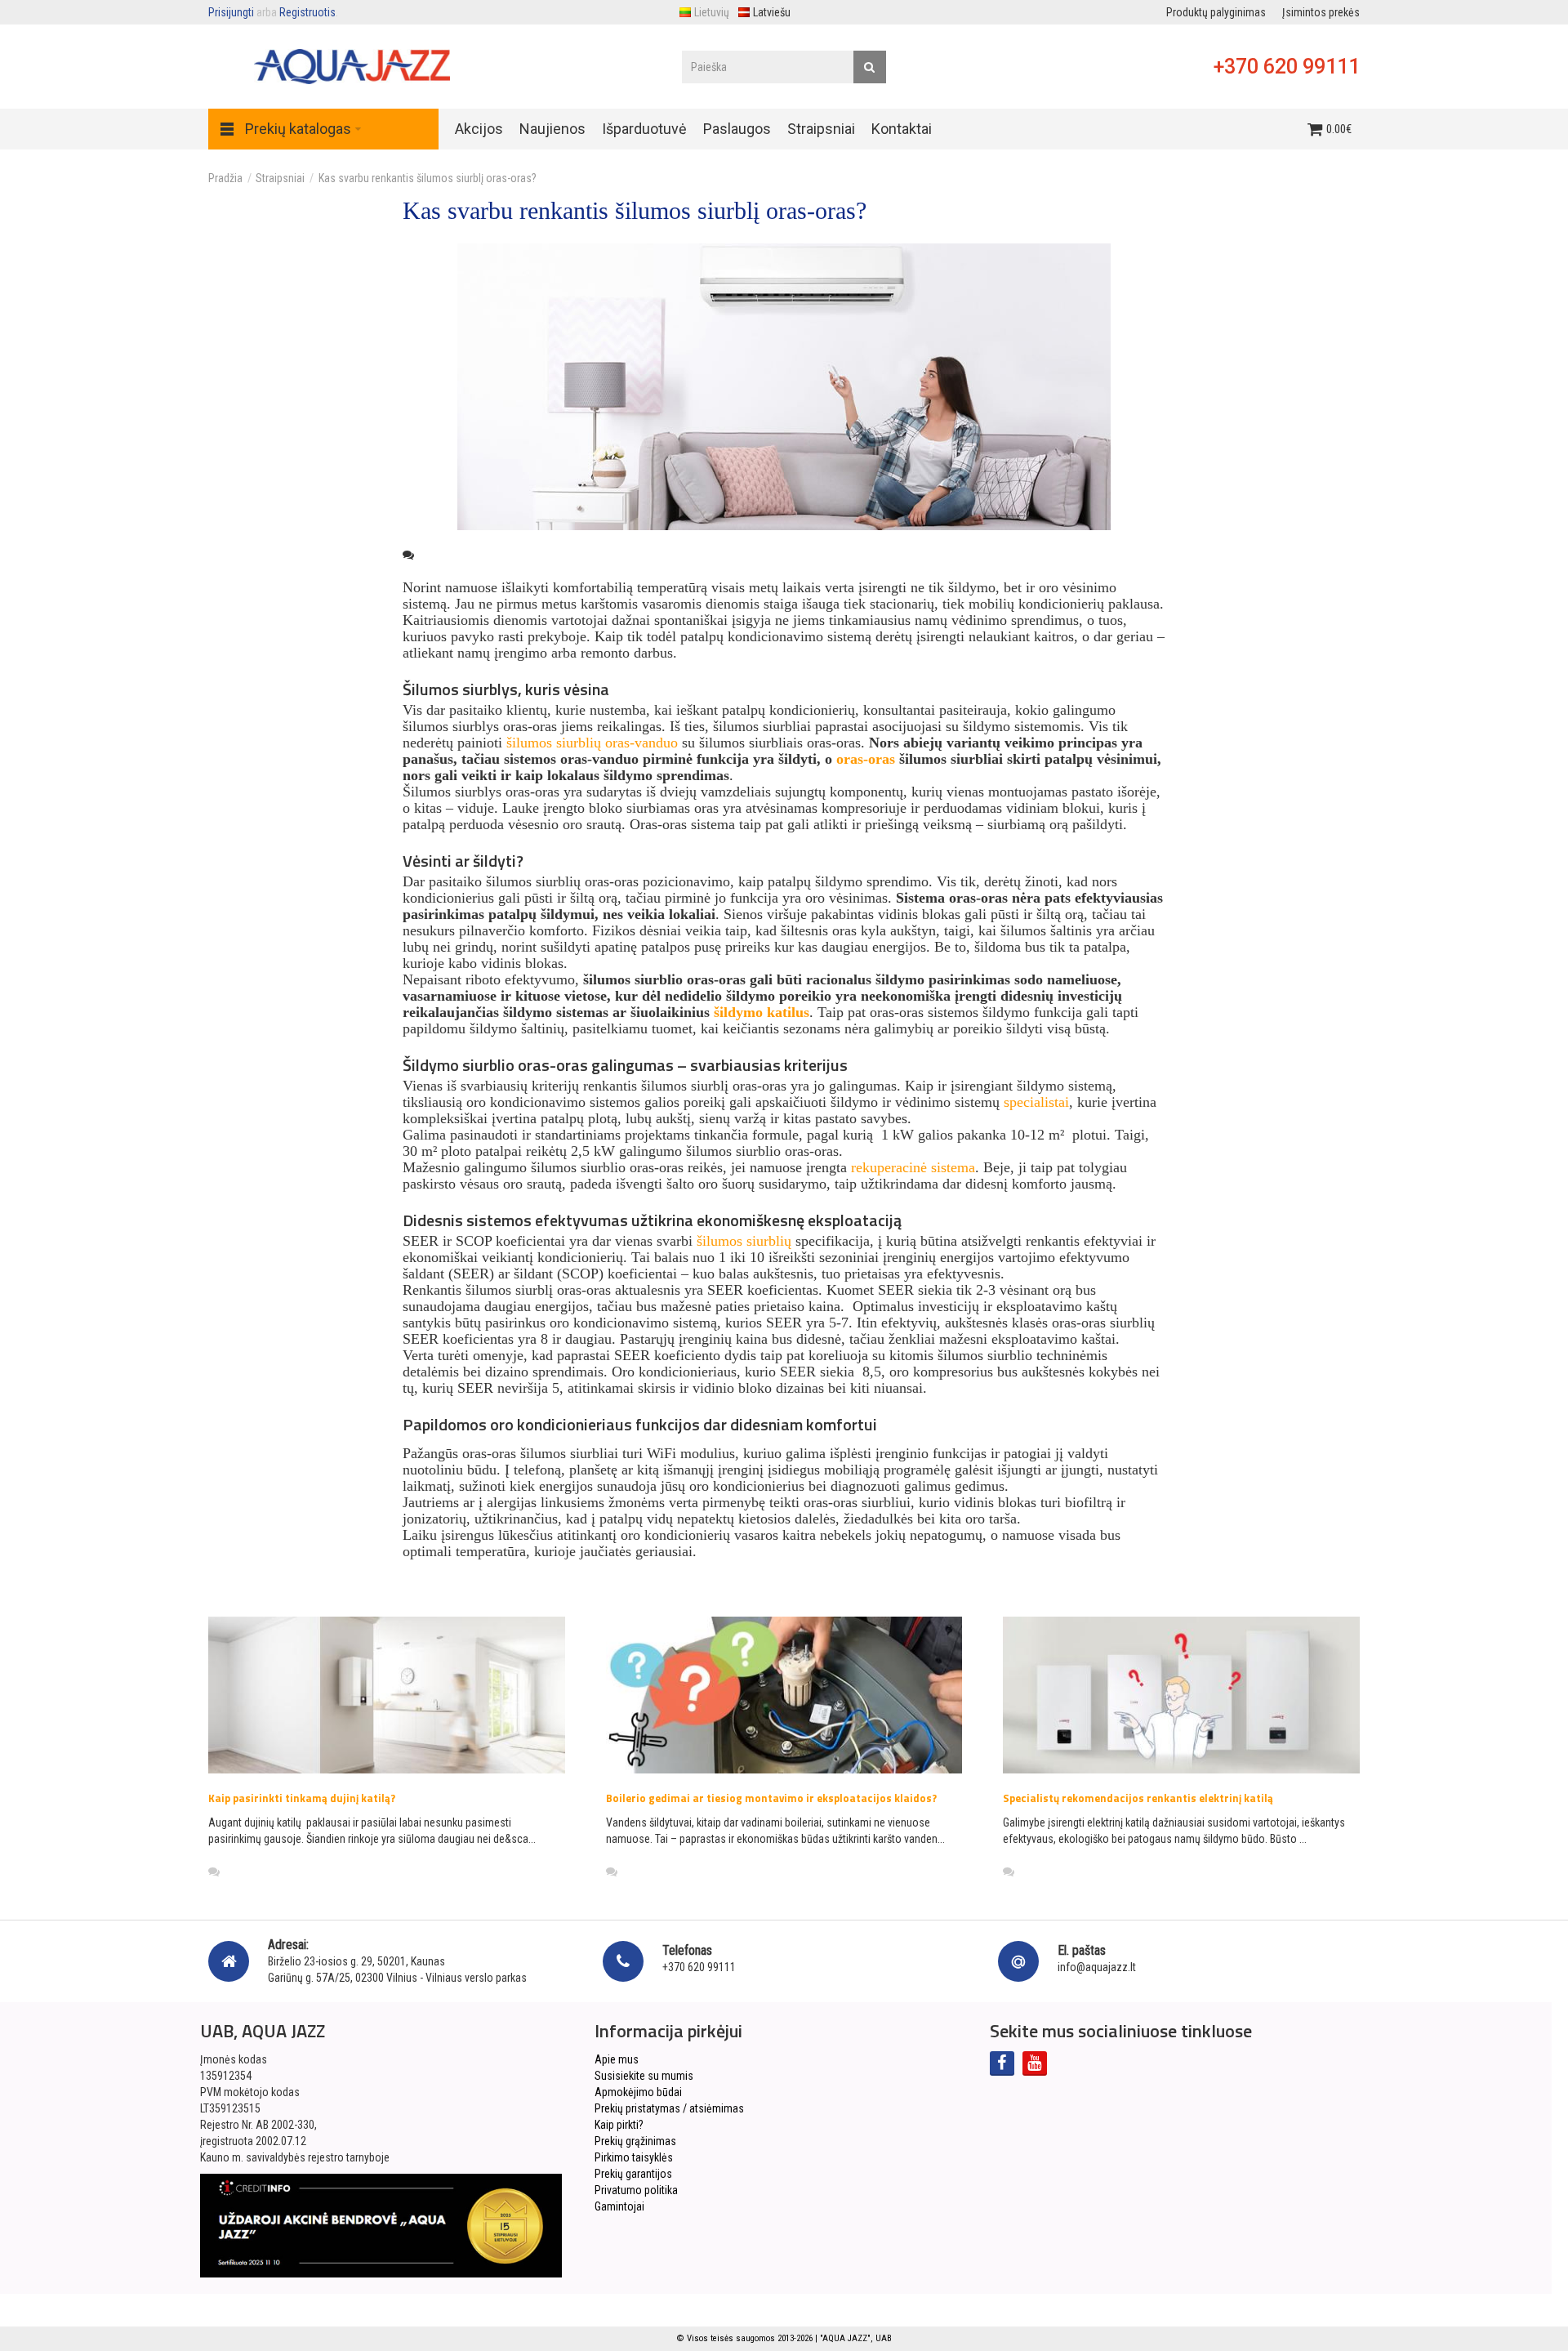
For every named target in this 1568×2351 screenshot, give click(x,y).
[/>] (387, 1695)
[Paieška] (870, 67)
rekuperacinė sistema (913, 1167)
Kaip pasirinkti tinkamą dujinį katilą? (302, 1798)
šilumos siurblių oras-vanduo (592, 743)
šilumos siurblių (744, 1241)
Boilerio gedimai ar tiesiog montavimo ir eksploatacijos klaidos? (771, 1798)
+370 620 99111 (1287, 67)
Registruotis (307, 12)
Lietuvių (712, 12)
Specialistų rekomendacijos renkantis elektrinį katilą (1138, 1798)
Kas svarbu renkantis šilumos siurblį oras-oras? (428, 178)
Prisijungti (231, 12)
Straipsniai (280, 178)
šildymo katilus (762, 1012)
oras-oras (866, 759)
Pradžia (225, 178)
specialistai (1036, 1102)
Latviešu (772, 12)
